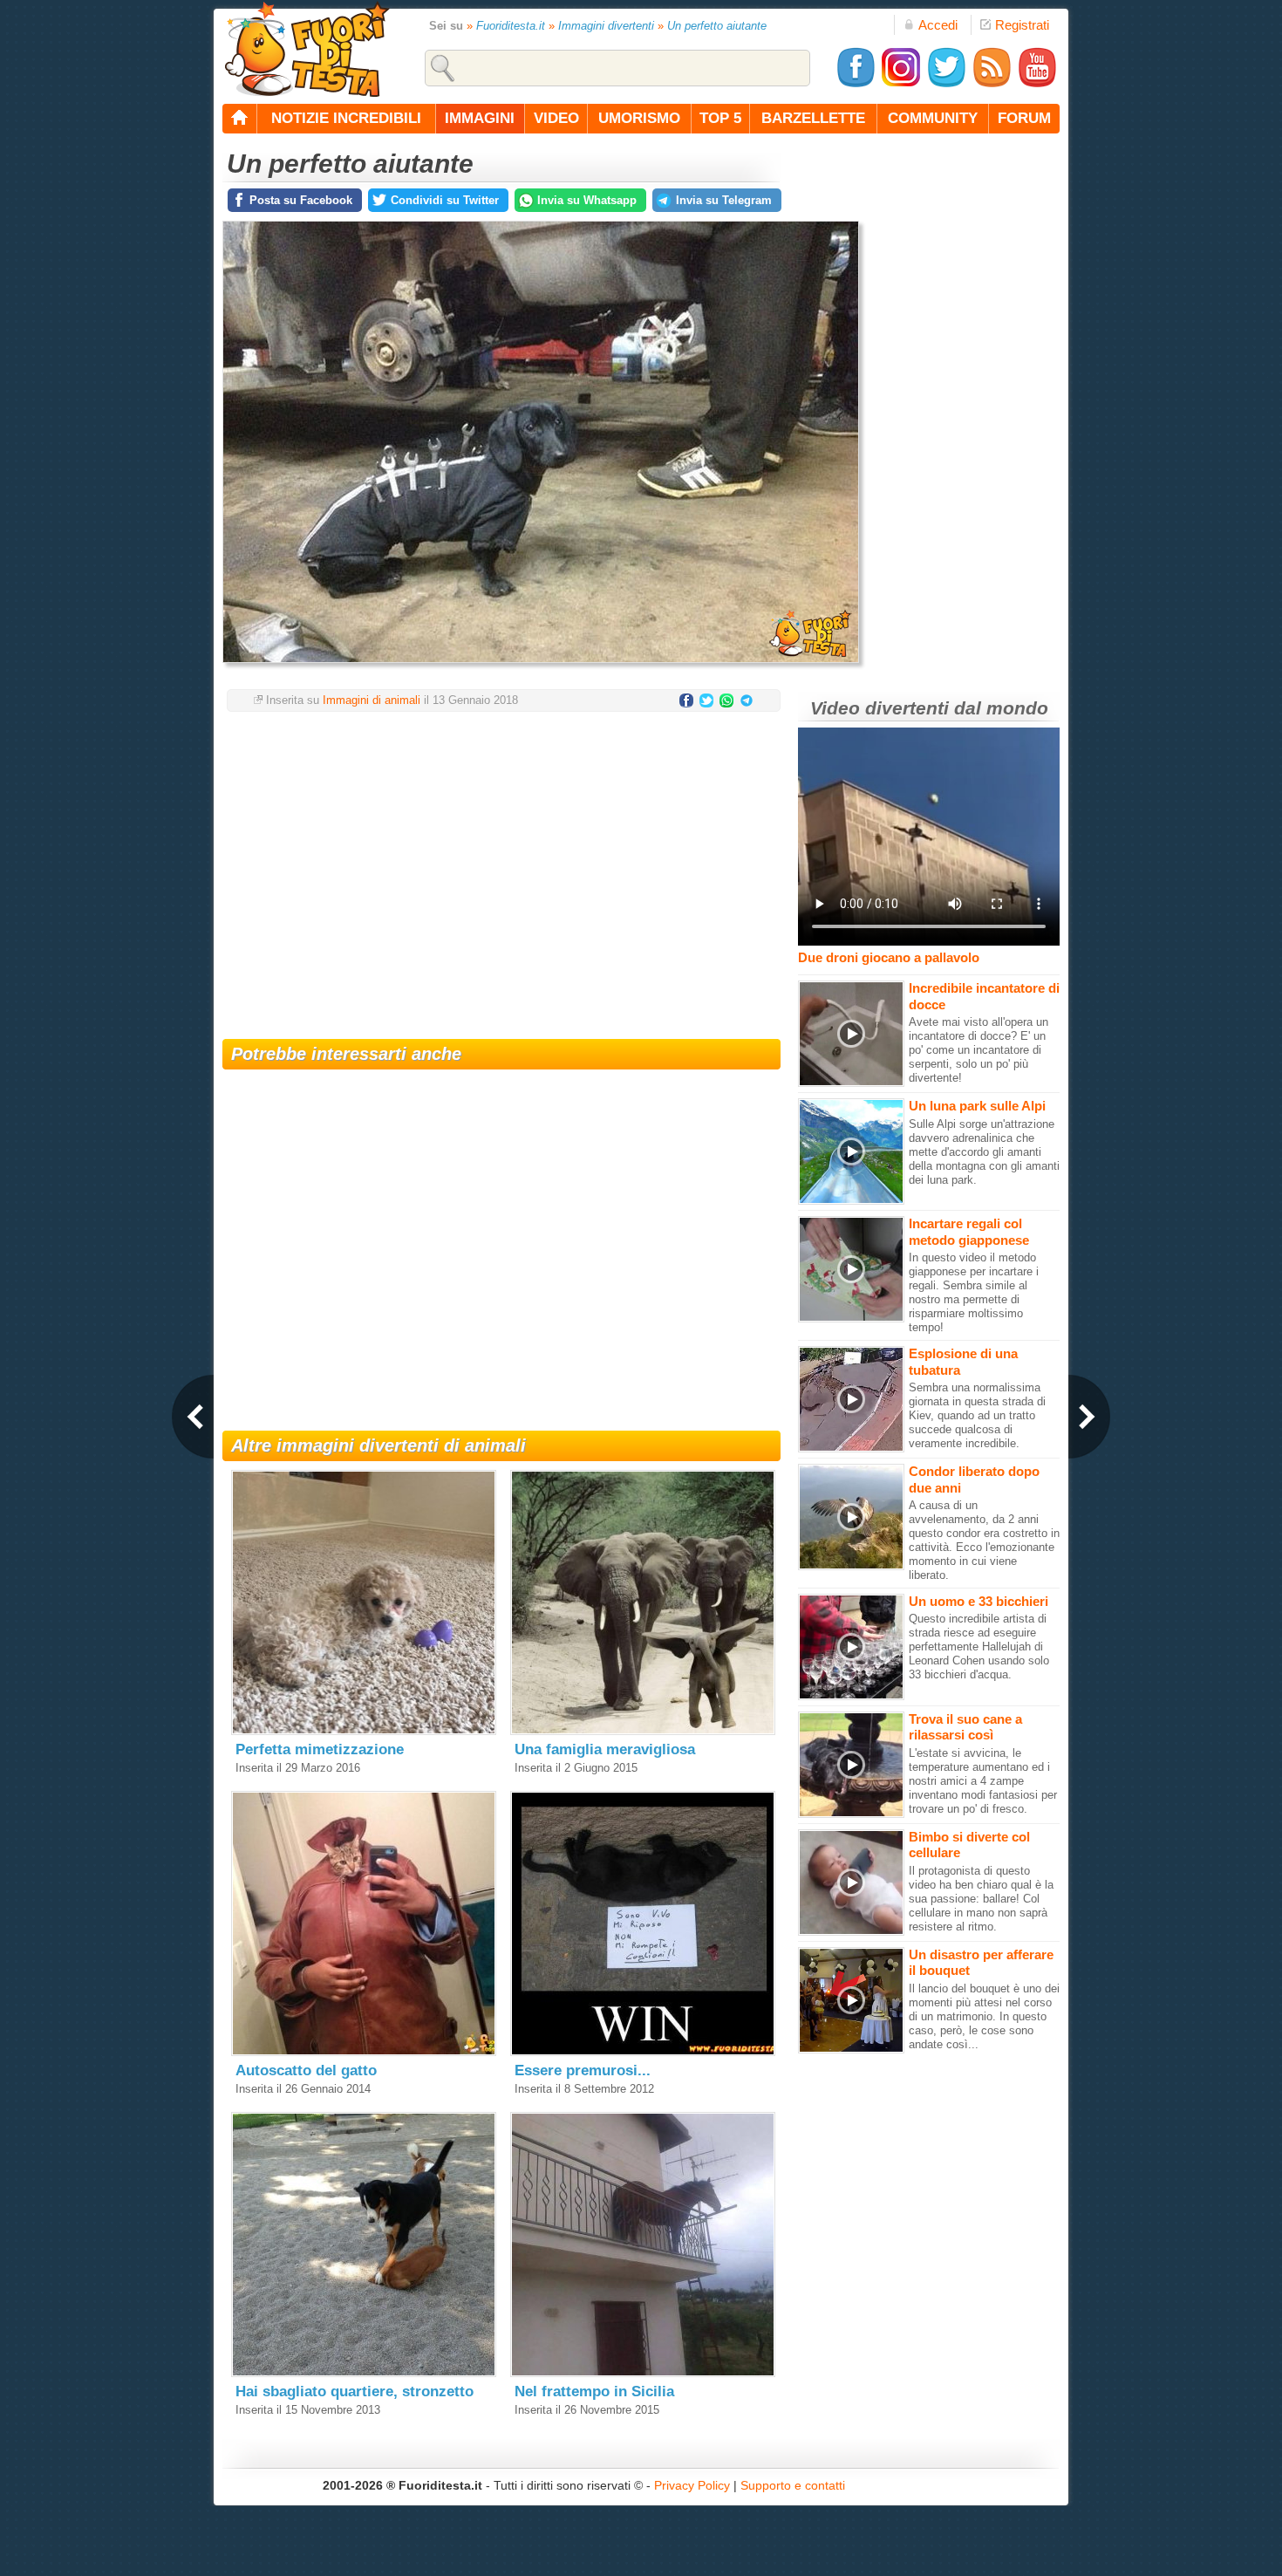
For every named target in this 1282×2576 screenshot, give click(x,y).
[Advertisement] (501, 864)
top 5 (720, 118)
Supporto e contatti (793, 2485)
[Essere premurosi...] (643, 2052)
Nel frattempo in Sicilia (594, 2392)
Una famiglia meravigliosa (605, 1749)
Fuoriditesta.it (511, 26)
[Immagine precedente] (193, 1417)
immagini (480, 118)
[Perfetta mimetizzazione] (364, 1731)
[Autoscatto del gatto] (364, 2052)
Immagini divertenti (606, 26)
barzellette (813, 118)
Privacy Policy (692, 2485)
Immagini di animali (372, 700)
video (556, 118)
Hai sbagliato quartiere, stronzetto (355, 2392)
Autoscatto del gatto (306, 2070)
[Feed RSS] (992, 84)
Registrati (1022, 25)
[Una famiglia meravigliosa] (643, 1731)
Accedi (938, 25)
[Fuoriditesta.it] (307, 49)
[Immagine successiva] (1089, 1417)
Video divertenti (880, 708)
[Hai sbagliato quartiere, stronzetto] (364, 2373)
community (933, 118)
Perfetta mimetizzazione (320, 1749)
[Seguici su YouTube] (1037, 84)
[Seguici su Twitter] (946, 84)
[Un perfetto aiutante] (541, 668)
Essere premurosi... (583, 2070)
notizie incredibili (346, 118)
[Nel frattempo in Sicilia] (643, 2373)
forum (1024, 118)
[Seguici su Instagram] (901, 84)
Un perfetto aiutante (717, 26)
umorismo (639, 118)
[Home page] (240, 119)
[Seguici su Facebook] (856, 84)
